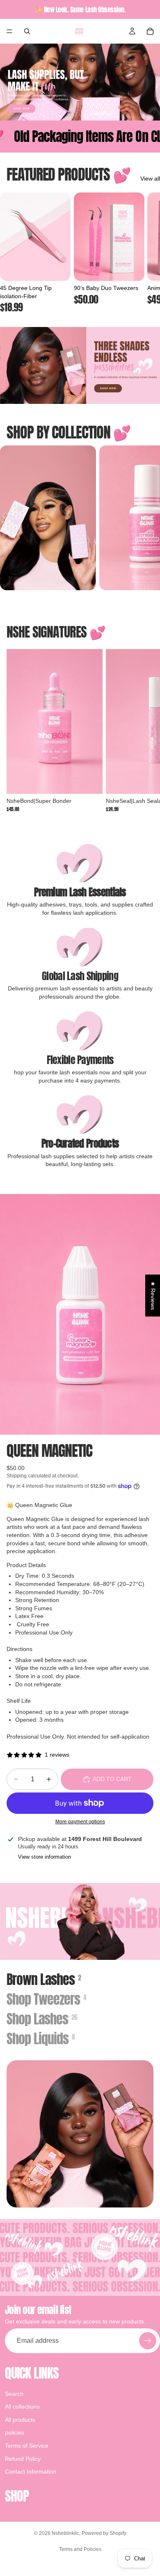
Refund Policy (23, 2459)
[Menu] (9, 31)
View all (150, 179)
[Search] (27, 31)
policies (15, 2433)
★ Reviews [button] (153, 1295)
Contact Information (31, 2472)
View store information (45, 1857)
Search (14, 2394)
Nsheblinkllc (65, 2533)
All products (20, 2420)
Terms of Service (27, 2446)
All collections (22, 2407)
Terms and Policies (80, 2549)
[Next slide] (144, 253)
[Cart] (150, 31)
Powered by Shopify (104, 2533)
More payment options (80, 1821)
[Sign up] (148, 2341)
